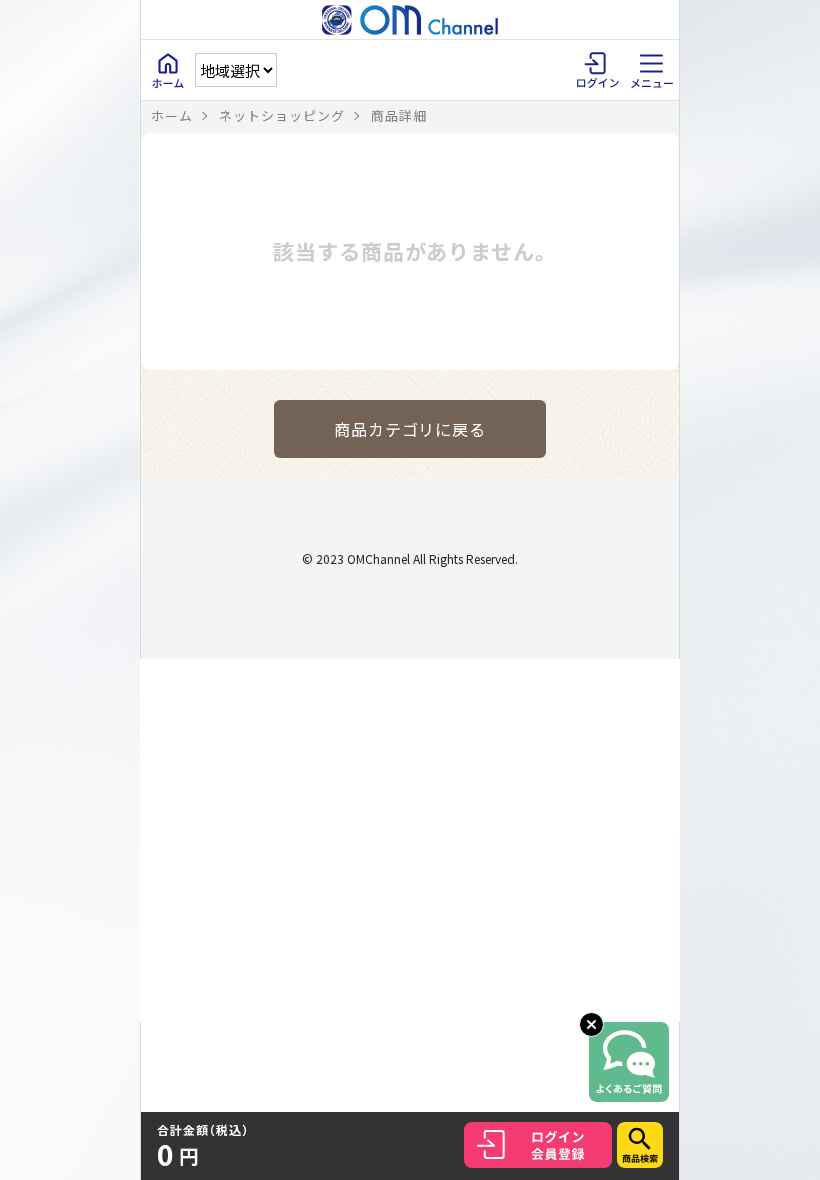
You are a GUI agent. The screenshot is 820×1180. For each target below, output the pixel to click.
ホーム (172, 115)
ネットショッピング (282, 115)
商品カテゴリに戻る (410, 429)
